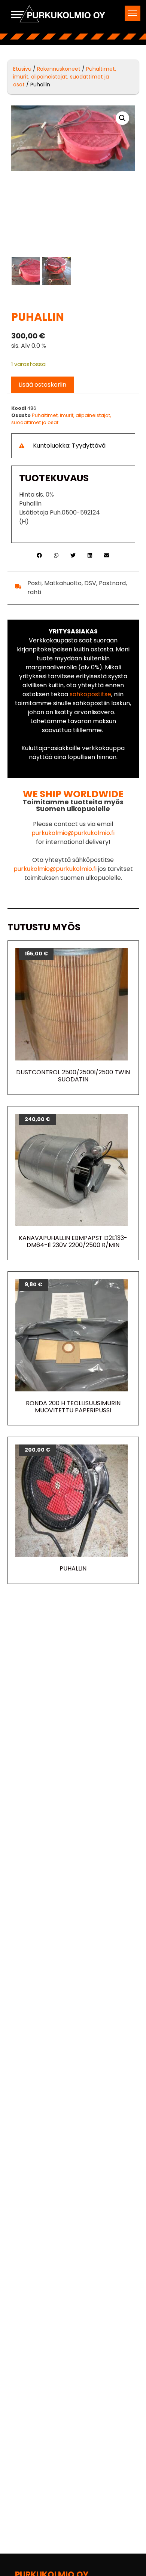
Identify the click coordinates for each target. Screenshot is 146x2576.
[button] (133, 13)
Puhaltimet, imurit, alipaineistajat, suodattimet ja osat (65, 77)
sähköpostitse (90, 694)
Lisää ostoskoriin (42, 385)
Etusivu (22, 69)
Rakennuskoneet (59, 69)
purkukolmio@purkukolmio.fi (73, 833)
